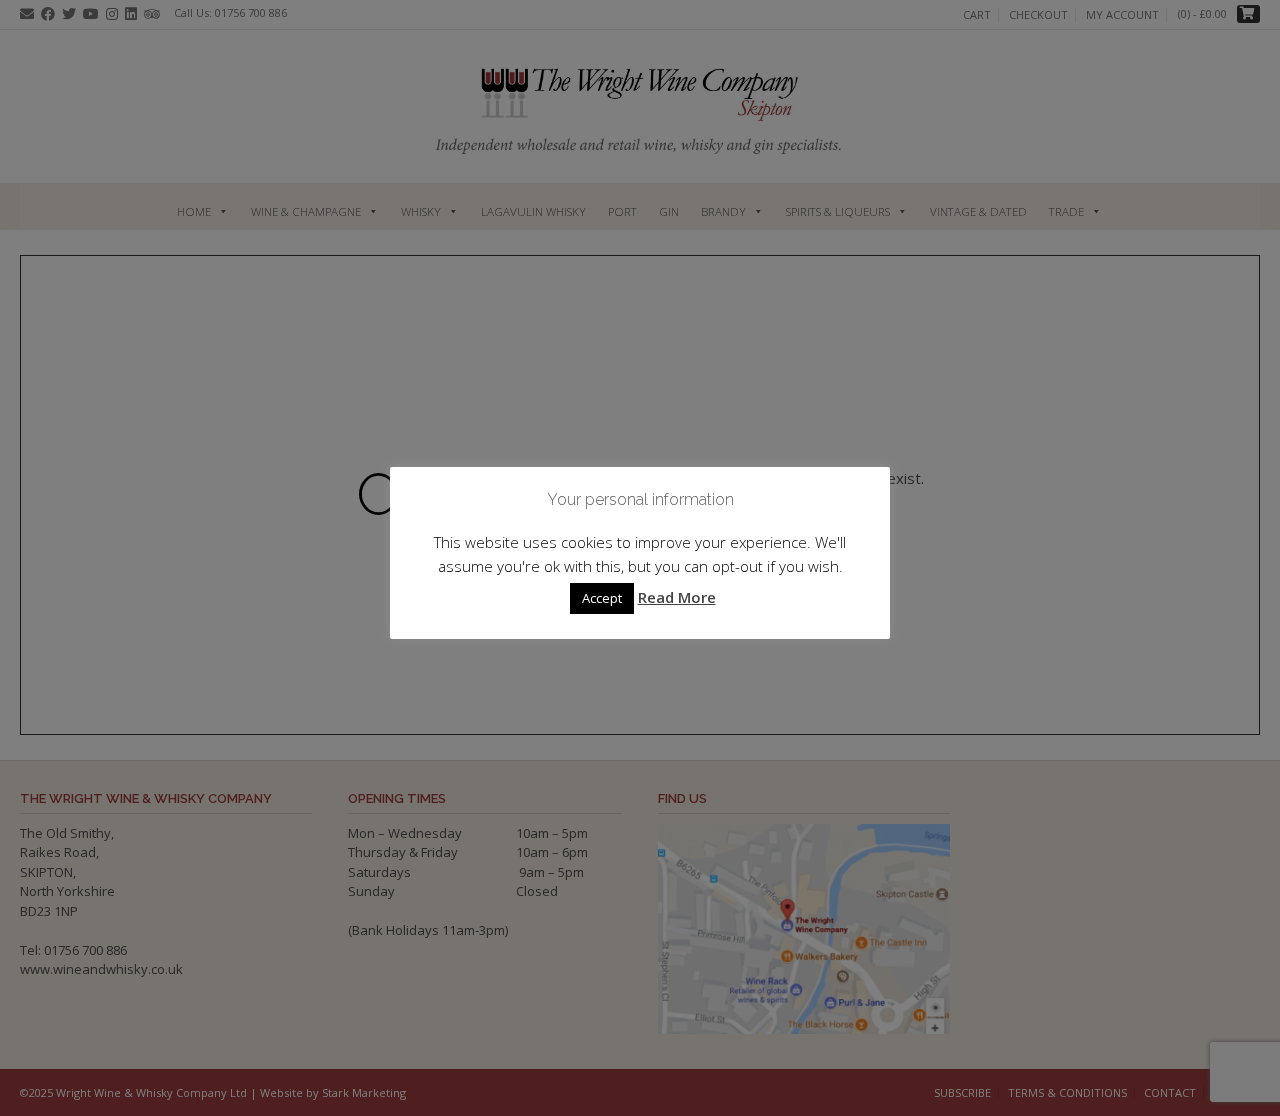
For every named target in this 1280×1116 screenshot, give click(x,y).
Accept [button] (602, 598)
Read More (677, 597)
